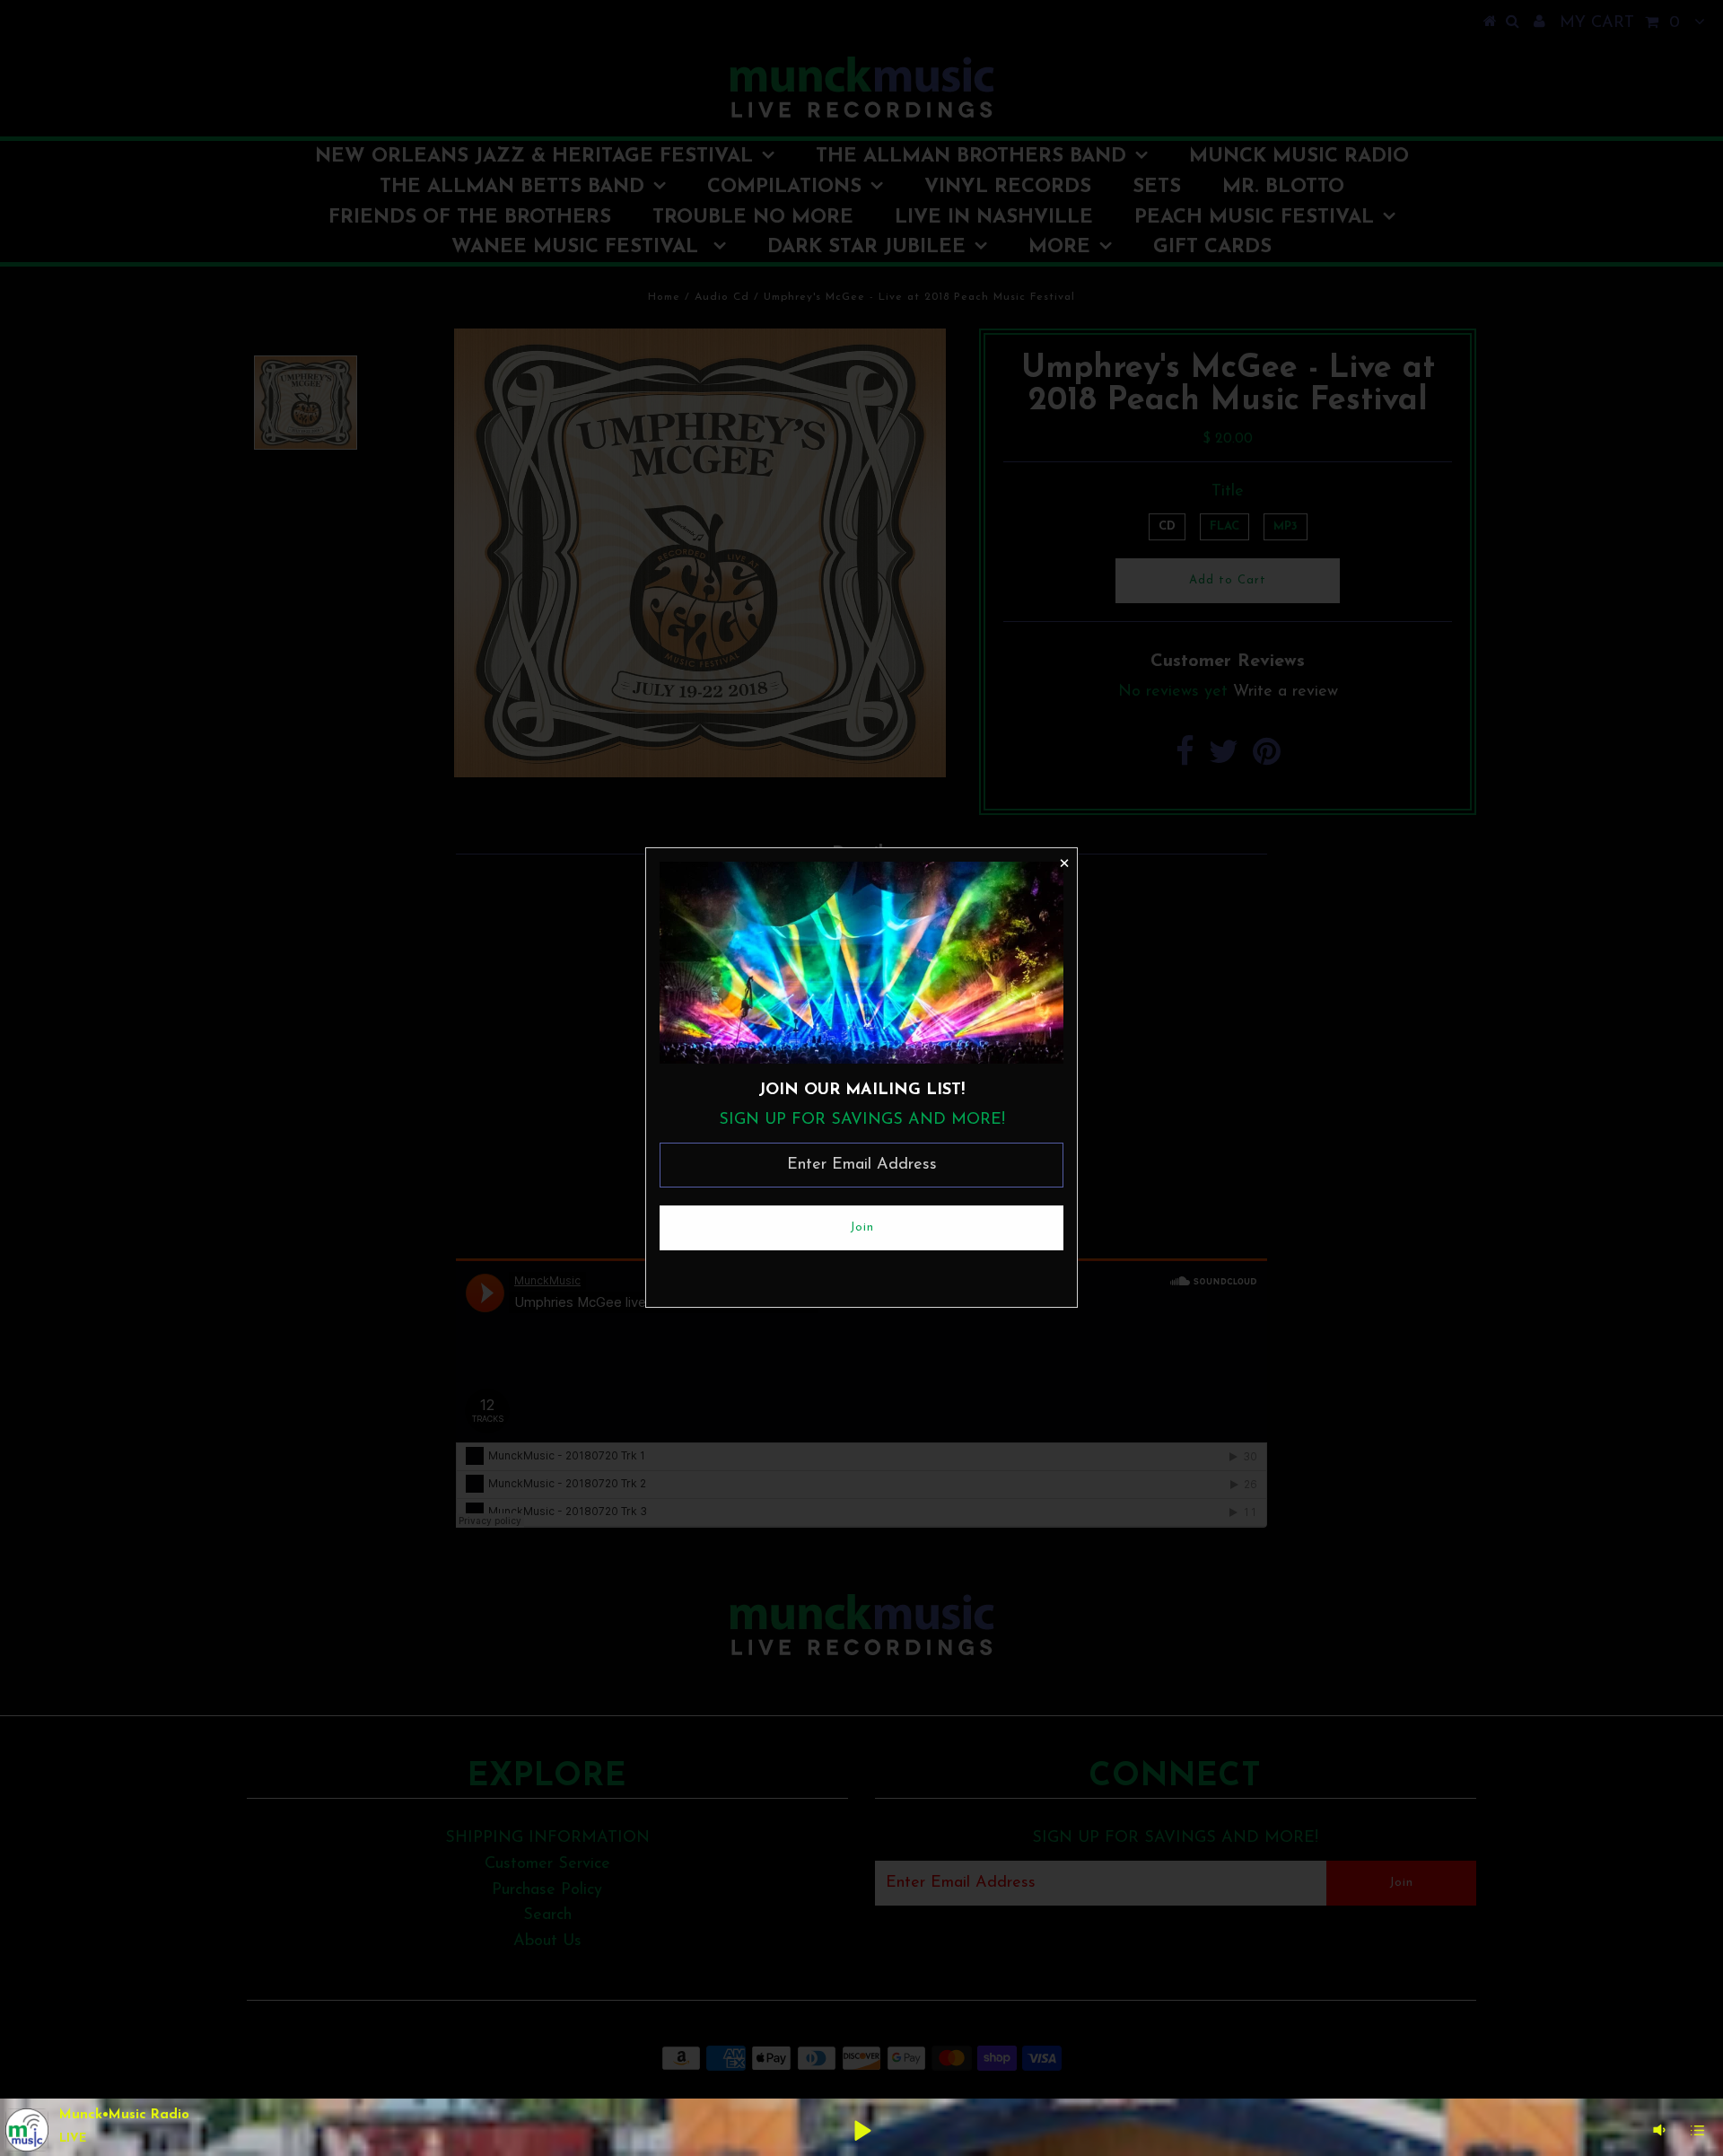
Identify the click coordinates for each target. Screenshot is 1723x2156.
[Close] (1063, 862)
